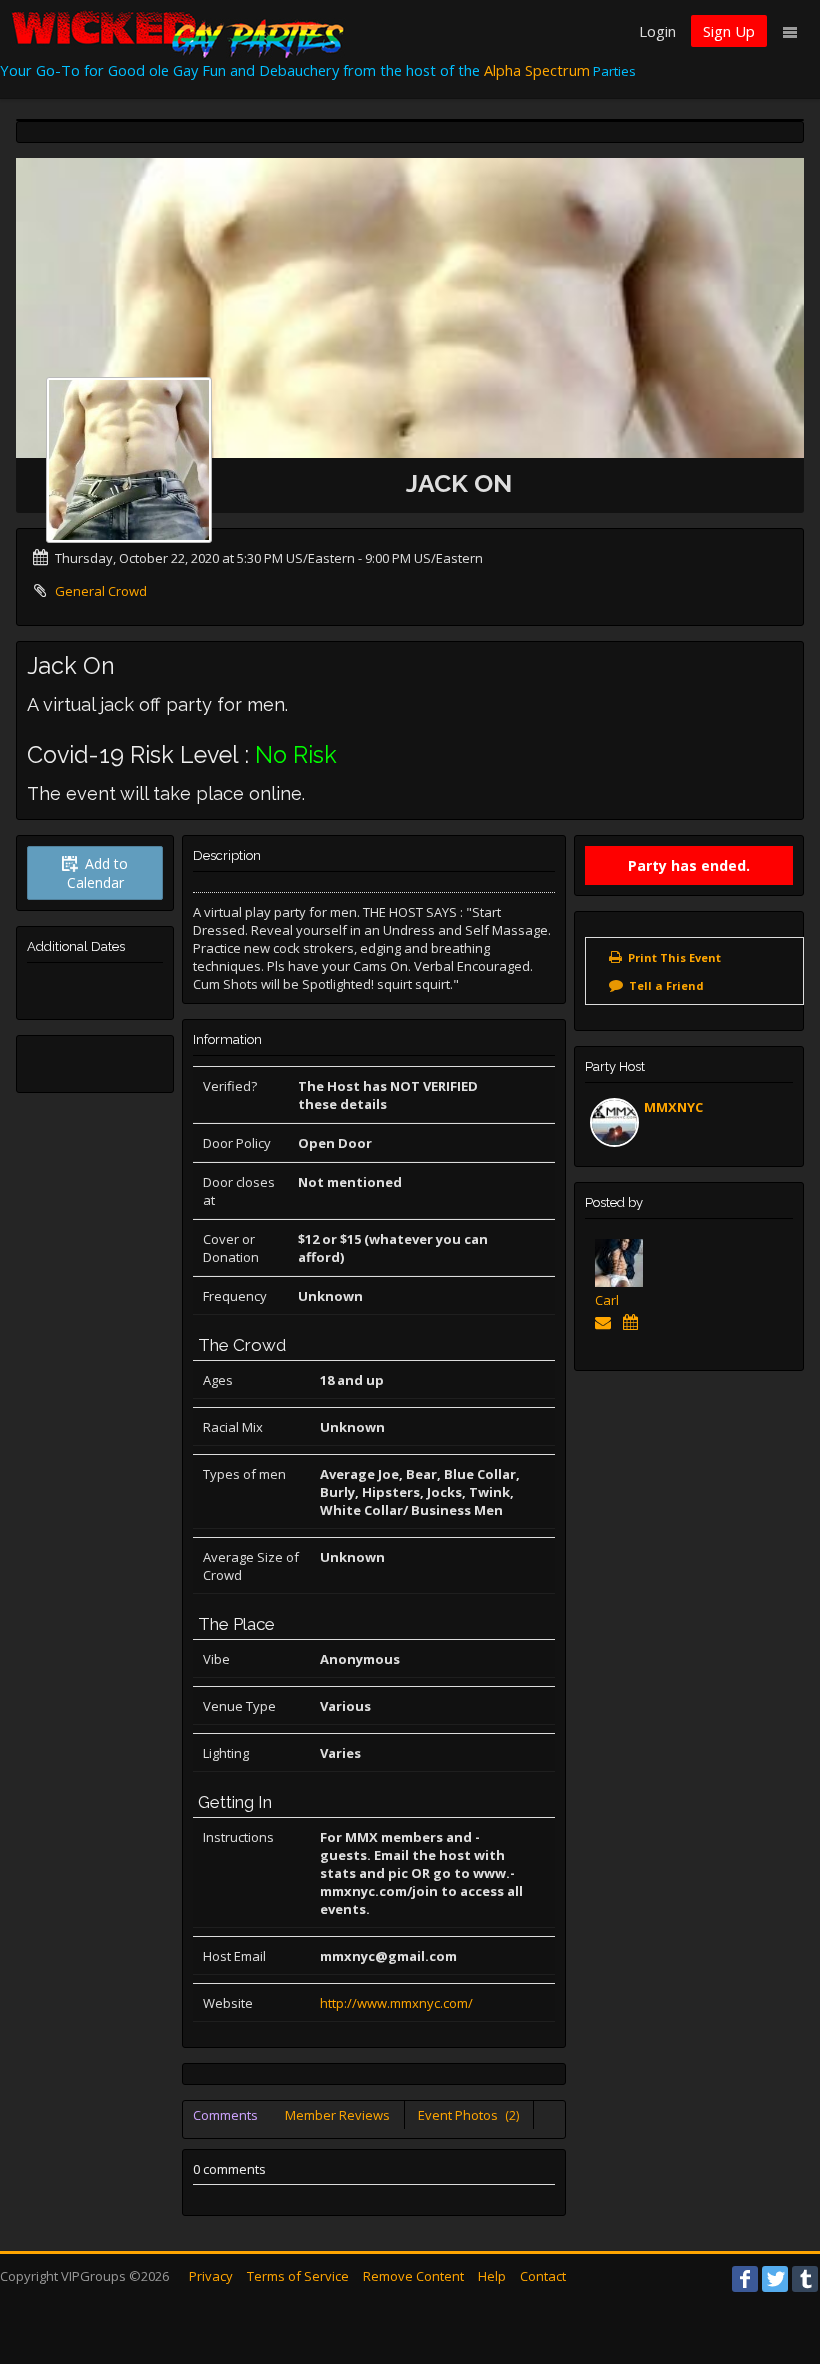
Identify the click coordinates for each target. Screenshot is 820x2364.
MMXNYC (673, 1107)
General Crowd (101, 591)
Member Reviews (337, 2115)
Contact (543, 2276)
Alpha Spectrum (537, 70)
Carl (607, 1300)
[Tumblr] (805, 2279)
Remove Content (413, 2276)
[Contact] (606, 1322)
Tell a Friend (666, 985)
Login (657, 31)
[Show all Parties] (634, 1322)
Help (492, 2276)
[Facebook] (745, 2279)
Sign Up (729, 31)
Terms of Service (298, 2276)
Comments (225, 2115)
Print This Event (674, 957)
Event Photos (468, 2115)
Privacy (211, 2276)
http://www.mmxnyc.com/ (396, 2003)
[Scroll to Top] (775, 2269)
